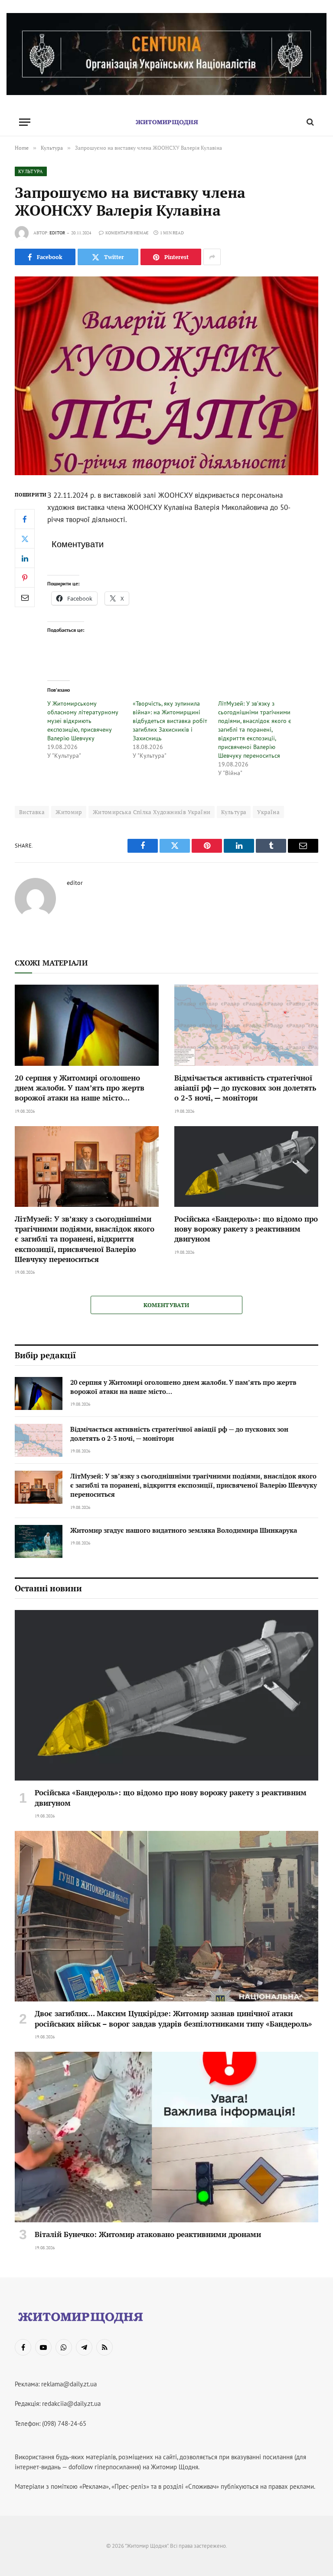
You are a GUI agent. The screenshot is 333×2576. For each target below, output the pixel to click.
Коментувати (166, 1305)
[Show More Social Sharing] (212, 257)
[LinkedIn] (25, 558)
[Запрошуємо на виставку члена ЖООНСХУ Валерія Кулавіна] (166, 376)
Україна (268, 812)
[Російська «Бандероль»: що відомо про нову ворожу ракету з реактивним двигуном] (246, 1167)
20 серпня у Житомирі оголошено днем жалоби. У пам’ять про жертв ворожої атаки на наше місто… (80, 1088)
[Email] (25, 597)
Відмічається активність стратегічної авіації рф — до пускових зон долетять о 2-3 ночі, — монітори (245, 1088)
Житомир (69, 812)
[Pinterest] (25, 578)
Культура (31, 171)
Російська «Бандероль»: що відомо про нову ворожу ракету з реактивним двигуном (246, 1229)
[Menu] (25, 122)
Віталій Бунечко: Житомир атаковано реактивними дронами (148, 2234)
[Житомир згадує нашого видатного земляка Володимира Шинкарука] (39, 1541)
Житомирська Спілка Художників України (152, 812)
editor (57, 233)
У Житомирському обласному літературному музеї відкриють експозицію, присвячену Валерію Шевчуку (83, 721)
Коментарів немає (127, 233)
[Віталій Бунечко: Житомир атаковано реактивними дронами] (166, 2137)
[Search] (309, 122)
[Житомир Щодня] (166, 122)
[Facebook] (25, 519)
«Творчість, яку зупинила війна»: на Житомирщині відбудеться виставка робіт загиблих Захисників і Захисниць (170, 721)
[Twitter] (25, 539)
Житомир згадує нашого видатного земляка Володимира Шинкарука (184, 1530)
